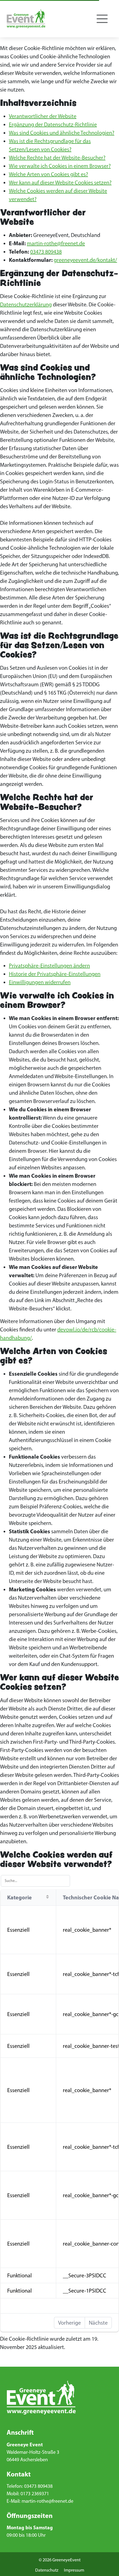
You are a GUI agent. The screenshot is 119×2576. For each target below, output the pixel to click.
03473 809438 (46, 252)
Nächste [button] (98, 2323)
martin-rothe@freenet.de (56, 243)
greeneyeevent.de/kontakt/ (85, 260)
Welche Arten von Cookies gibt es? (48, 174)
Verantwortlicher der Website (43, 116)
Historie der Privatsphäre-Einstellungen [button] (55, 974)
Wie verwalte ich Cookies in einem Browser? (60, 166)
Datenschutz (47, 2570)
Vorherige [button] (69, 2323)
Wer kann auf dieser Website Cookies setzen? (60, 182)
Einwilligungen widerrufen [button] (40, 982)
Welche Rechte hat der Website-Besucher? (57, 158)
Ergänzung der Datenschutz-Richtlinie (53, 124)
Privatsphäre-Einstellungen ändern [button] (49, 966)
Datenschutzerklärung (26, 304)
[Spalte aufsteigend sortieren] (47, 1897)
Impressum (74, 2570)
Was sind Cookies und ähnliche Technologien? (62, 133)
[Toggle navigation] (102, 19)
